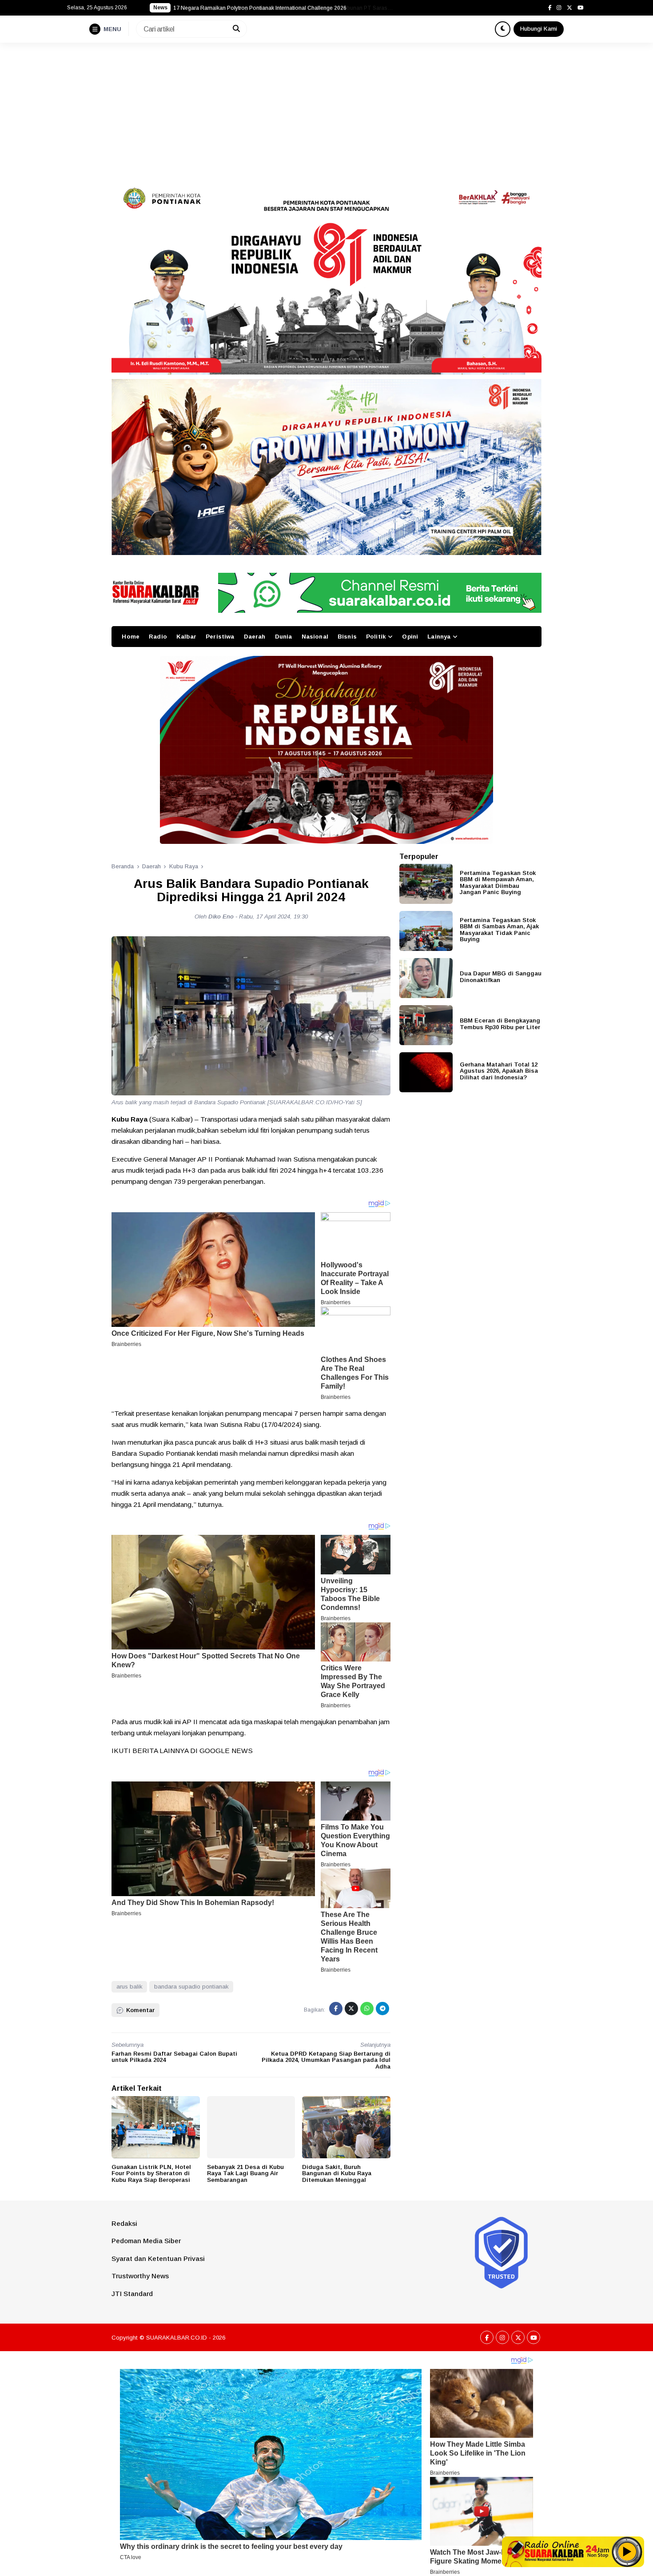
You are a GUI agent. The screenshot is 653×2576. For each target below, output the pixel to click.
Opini (410, 637)
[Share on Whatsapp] (367, 2009)
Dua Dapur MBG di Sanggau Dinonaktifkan (501, 976)
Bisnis (347, 637)
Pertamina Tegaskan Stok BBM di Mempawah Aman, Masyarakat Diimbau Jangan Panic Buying (498, 882)
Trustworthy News (140, 2276)
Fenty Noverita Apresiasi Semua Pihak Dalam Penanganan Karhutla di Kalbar (268, 8)
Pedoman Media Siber (146, 2241)
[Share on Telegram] (382, 2009)
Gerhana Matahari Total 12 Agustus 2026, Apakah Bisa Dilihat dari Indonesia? (499, 1070)
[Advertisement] (326, 109)
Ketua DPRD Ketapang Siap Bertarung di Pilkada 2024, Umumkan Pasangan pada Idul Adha (326, 2060)
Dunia (284, 637)
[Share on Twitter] (351, 2009)
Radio (158, 637)
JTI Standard (132, 2294)
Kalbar (186, 637)
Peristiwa (220, 637)
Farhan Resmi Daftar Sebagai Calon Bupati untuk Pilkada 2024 (174, 2057)
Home (131, 637)
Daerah (255, 637)
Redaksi (124, 2223)
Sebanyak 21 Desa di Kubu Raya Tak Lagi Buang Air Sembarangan (245, 2173)
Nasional (315, 637)
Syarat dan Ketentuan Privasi (158, 2258)
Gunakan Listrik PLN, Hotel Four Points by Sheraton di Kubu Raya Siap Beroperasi (151, 2173)
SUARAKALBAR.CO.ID (177, 2338)
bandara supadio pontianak (191, 1987)
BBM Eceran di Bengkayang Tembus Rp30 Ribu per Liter (500, 1023)
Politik (376, 637)
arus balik (129, 1987)
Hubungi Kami (539, 29)
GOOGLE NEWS (226, 1751)
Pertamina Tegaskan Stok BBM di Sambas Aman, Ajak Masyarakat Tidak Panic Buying (499, 929)
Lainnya (439, 637)
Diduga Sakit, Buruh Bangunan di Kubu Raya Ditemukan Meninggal (337, 2173)
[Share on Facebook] (336, 2009)
